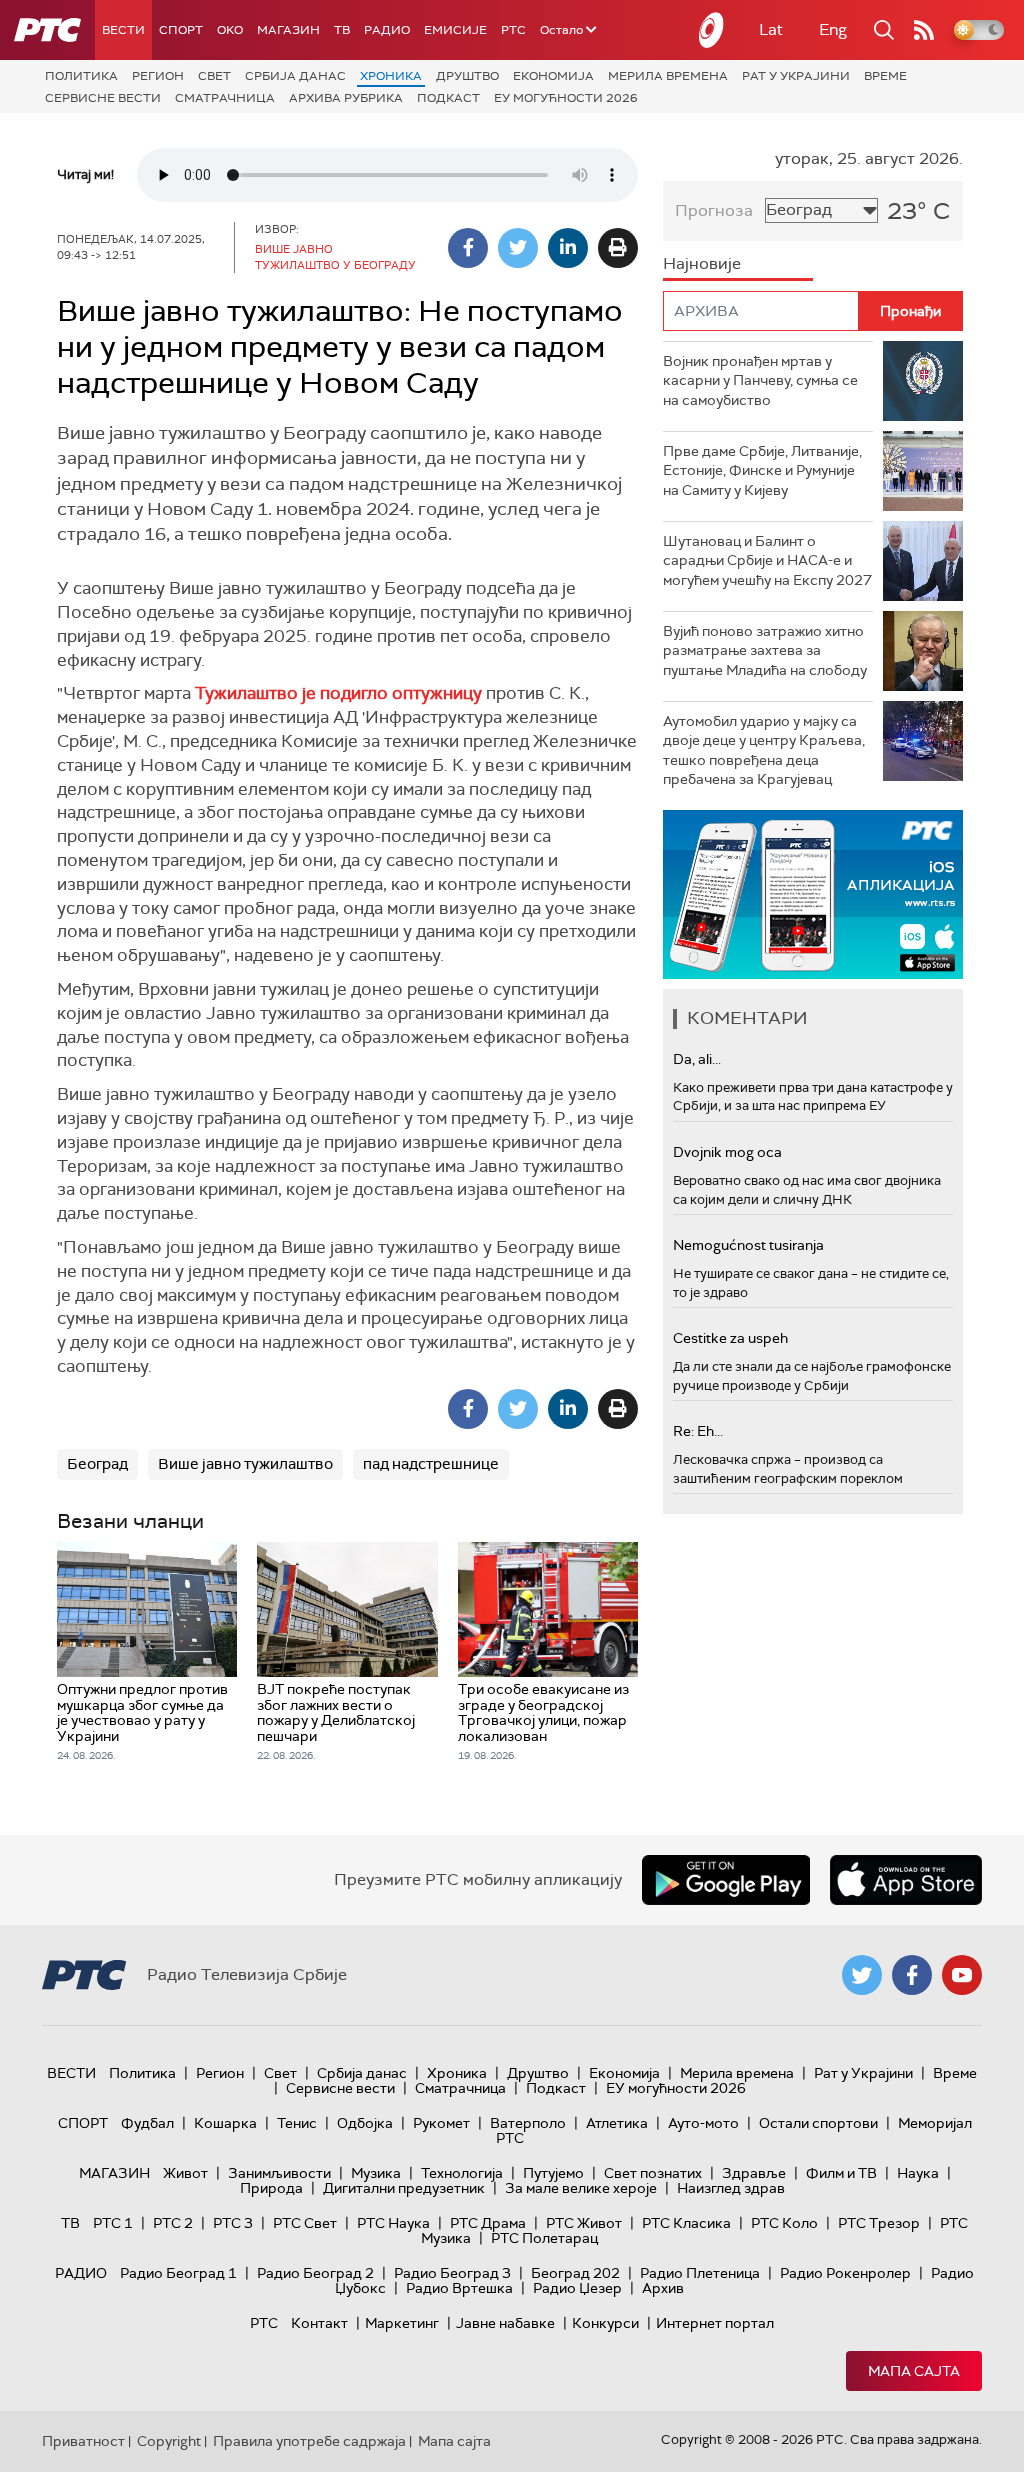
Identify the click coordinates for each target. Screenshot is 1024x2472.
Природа (271, 2188)
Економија (553, 76)
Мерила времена (668, 76)
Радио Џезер (577, 2288)
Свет (214, 76)
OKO (230, 30)
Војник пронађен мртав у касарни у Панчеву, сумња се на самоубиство (760, 380)
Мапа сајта (914, 2371)
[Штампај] (618, 248)
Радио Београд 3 (452, 2273)
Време (885, 76)
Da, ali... (697, 1059)
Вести (123, 30)
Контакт (319, 2323)
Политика (81, 76)
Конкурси (605, 2323)
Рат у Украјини (796, 76)
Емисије (455, 30)
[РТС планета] (712, 30)
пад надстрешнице (431, 1464)
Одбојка (365, 2123)
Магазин (288, 30)
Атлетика (617, 2123)
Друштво (467, 76)
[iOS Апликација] (813, 894)
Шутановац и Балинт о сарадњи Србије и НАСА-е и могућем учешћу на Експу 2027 (767, 560)
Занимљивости (279, 2173)
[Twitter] (518, 248)
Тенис (297, 2123)
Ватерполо (528, 2123)
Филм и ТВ (841, 2173)
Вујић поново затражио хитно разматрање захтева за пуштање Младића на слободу (765, 650)
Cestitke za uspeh (730, 1338)
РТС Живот (584, 2223)
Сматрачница (225, 98)
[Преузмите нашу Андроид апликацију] (726, 1880)
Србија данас (295, 76)
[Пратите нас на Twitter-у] (862, 1975)
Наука (918, 2173)
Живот (185, 2173)
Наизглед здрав (731, 2188)
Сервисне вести (103, 98)
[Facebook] (468, 248)
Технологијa (462, 2173)
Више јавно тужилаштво (245, 1464)
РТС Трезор (879, 2223)
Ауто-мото (703, 2123)
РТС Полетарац (544, 2238)
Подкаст (448, 98)
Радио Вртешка (459, 2288)
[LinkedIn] (568, 248)
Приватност (83, 2441)
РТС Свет (305, 2223)
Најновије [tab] (702, 263)
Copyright (169, 2441)
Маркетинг (402, 2323)
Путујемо (553, 2173)
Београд (97, 1464)
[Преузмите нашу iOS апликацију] (906, 1880)
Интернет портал (715, 2323)
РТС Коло (784, 2223)
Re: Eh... (698, 1431)
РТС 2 (173, 2223)
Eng (833, 29)
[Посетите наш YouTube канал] (962, 1975)
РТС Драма (488, 2223)
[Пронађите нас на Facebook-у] (912, 1975)
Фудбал (147, 2123)
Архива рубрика (346, 98)
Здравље (754, 2173)
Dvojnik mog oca (727, 1152)
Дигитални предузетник (404, 2188)
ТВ (342, 30)
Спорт (181, 30)
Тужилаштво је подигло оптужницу (338, 693)
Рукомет (441, 2123)
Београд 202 (575, 2273)
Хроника (391, 76)
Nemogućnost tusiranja (748, 1245)
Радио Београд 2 (315, 2273)
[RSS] (924, 30)
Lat (771, 29)
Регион (158, 76)
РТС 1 (113, 2223)
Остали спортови (818, 2123)
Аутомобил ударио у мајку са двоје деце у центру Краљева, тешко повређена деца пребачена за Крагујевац (764, 750)
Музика (376, 2173)
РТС (513, 30)
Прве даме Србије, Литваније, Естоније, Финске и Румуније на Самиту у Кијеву (762, 470)
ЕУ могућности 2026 (566, 98)
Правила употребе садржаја (309, 2441)
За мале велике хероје (581, 2188)
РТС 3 (233, 2223)
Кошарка (225, 2123)
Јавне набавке (505, 2323)
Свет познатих (653, 2173)
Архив (663, 2288)
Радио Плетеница (700, 2273)
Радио (387, 30)
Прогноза (714, 210)
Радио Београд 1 (178, 2273)
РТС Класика (686, 2223)
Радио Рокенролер (845, 2273)
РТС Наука (393, 2223)
